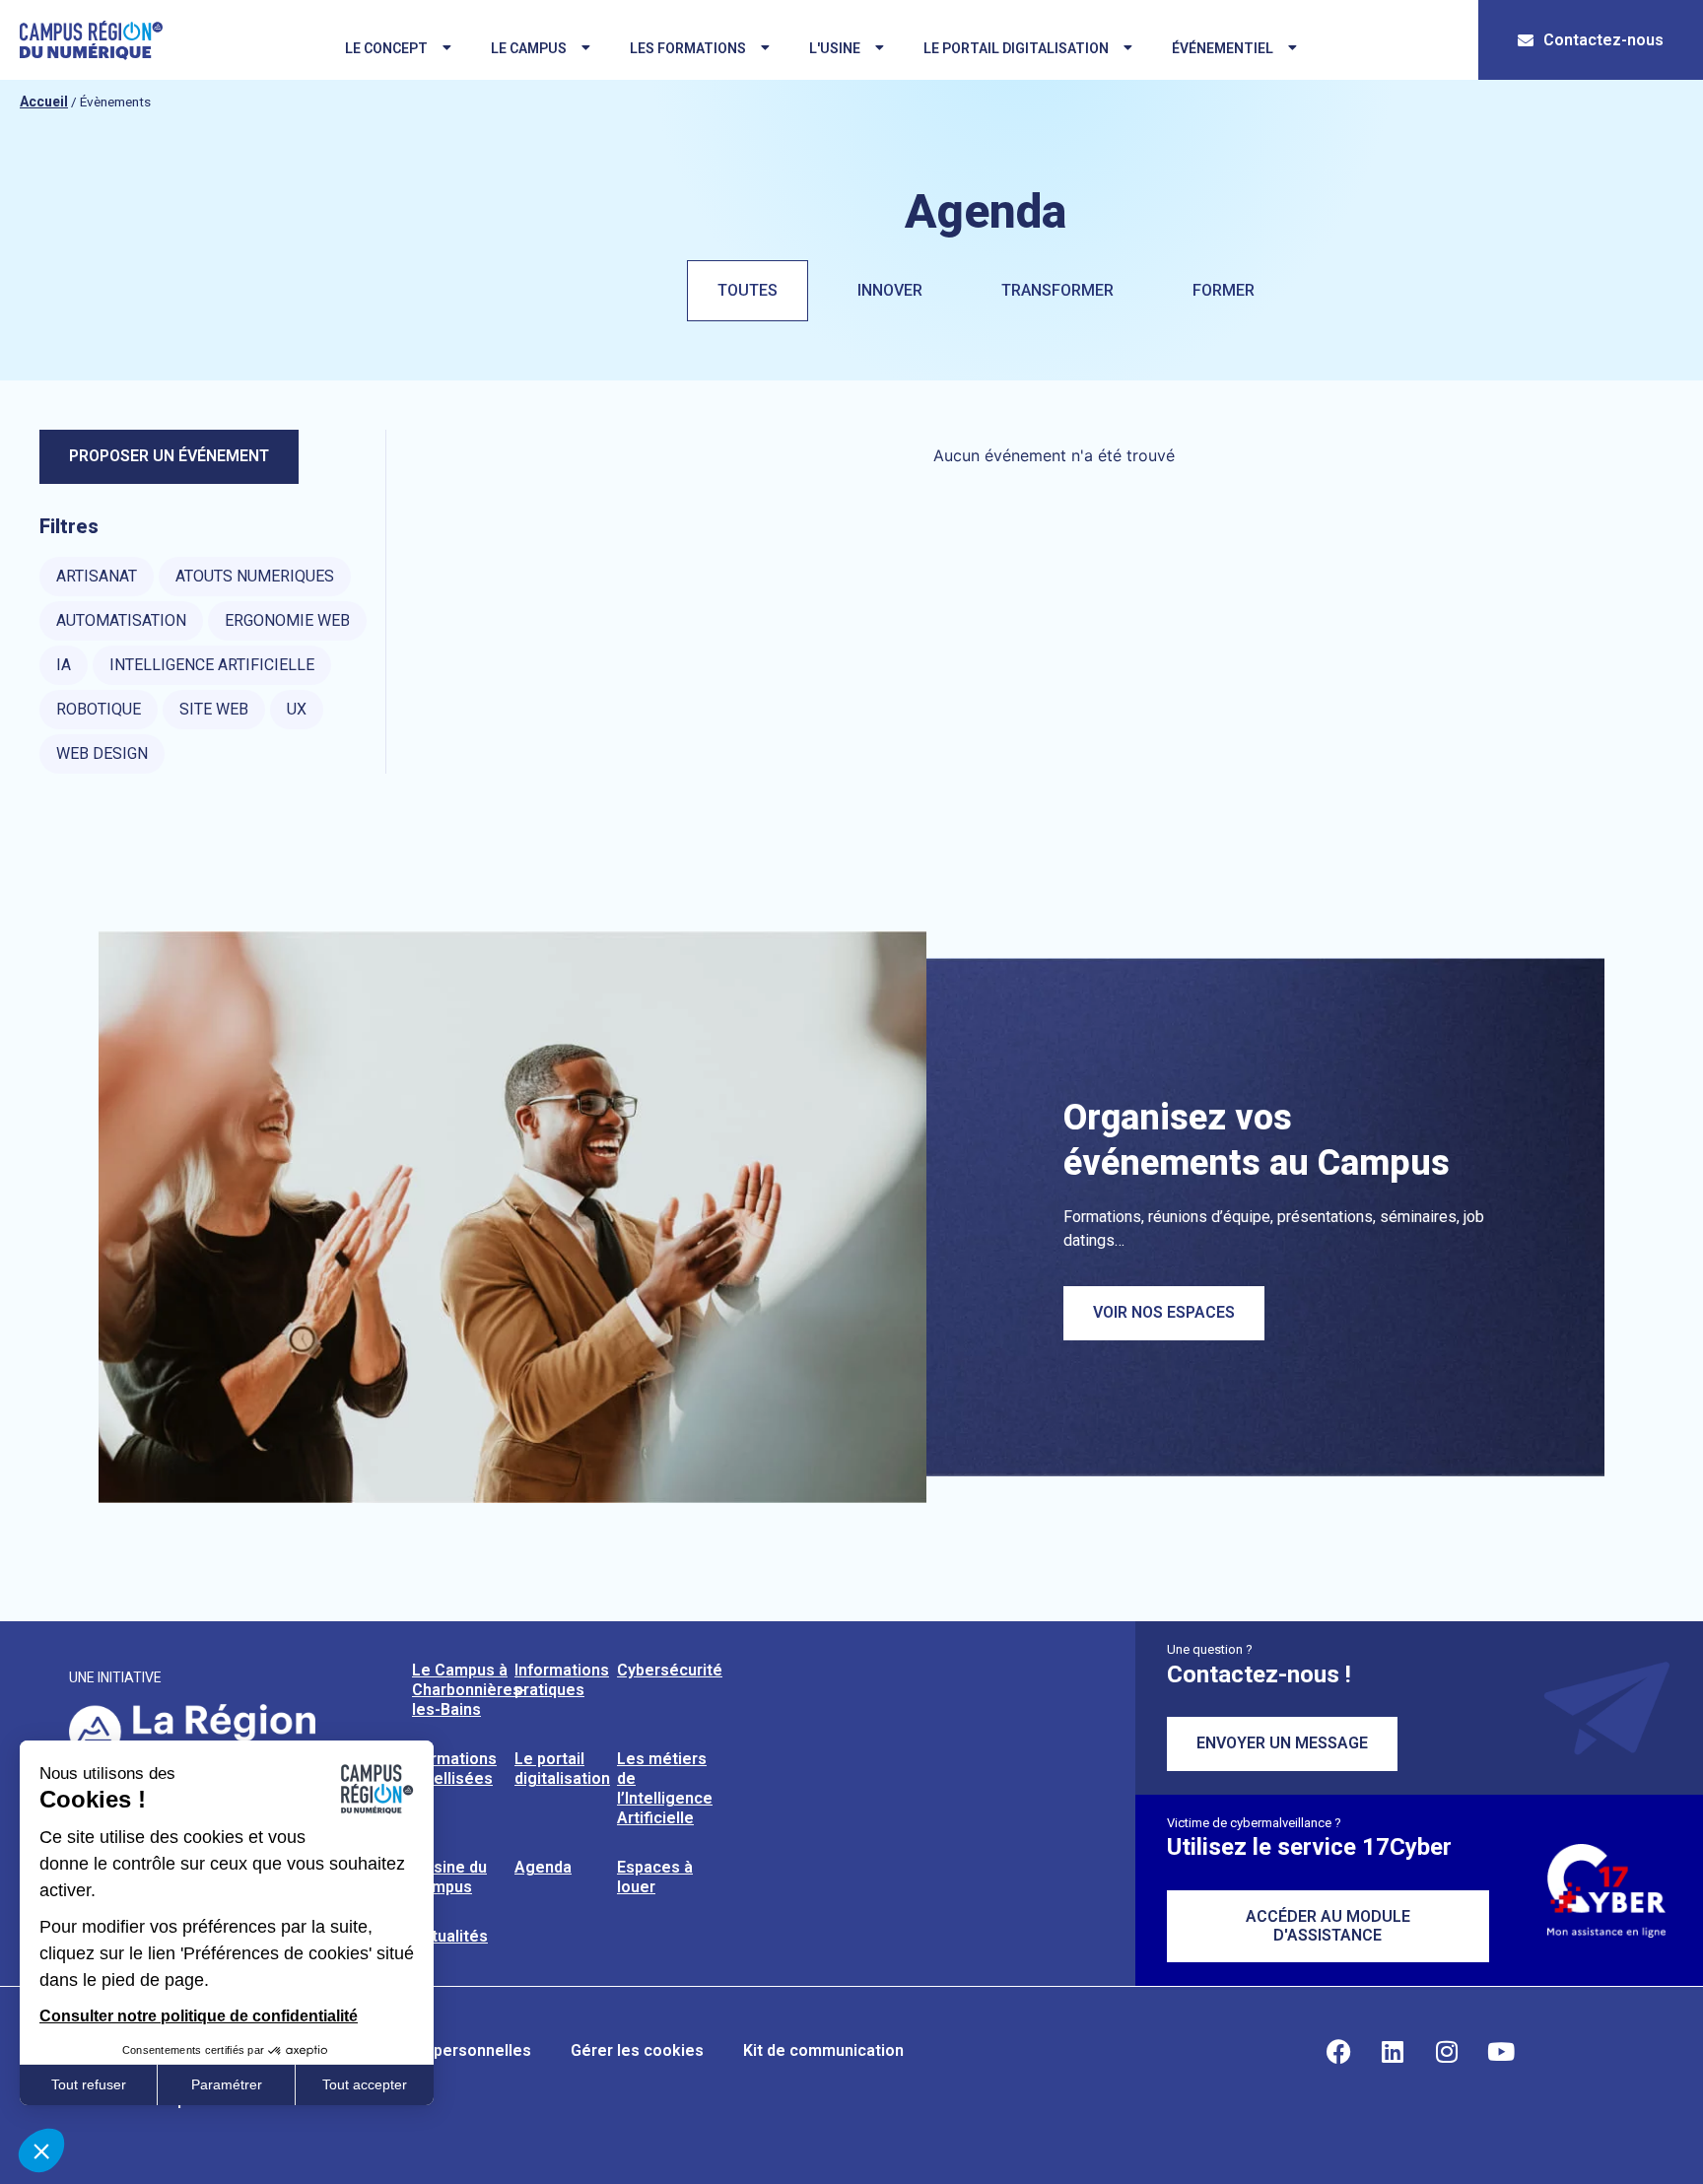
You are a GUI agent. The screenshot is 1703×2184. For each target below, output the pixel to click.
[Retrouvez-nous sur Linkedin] (1393, 2051)
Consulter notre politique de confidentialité (199, 2016)
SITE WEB (214, 709)
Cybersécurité (670, 1670)
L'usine (835, 48)
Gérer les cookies (637, 2050)
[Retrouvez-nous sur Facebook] (1338, 2051)
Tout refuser (89, 2084)
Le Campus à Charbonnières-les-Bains (470, 1690)
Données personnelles (447, 2050)
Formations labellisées (454, 1769)
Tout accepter (365, 2084)
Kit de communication (823, 2050)
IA (64, 665)
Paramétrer (227, 2084)
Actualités (450, 1936)
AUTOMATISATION (121, 620)
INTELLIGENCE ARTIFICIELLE (212, 665)
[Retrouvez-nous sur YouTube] (1501, 2051)
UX (297, 709)
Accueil (44, 102)
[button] (41, 2150)
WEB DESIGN (102, 753)
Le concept (386, 48)
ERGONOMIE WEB (287, 620)
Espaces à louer (655, 1877)
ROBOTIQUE (99, 709)
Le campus (529, 48)
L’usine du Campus (449, 1877)
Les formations (688, 48)
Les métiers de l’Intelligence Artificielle (665, 1788)
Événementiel (1223, 48)
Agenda (543, 1867)
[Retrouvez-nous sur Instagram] (1447, 2051)
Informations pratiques (562, 1680)
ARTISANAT (97, 576)
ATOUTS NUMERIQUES (255, 576)
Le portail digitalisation (1016, 48)
